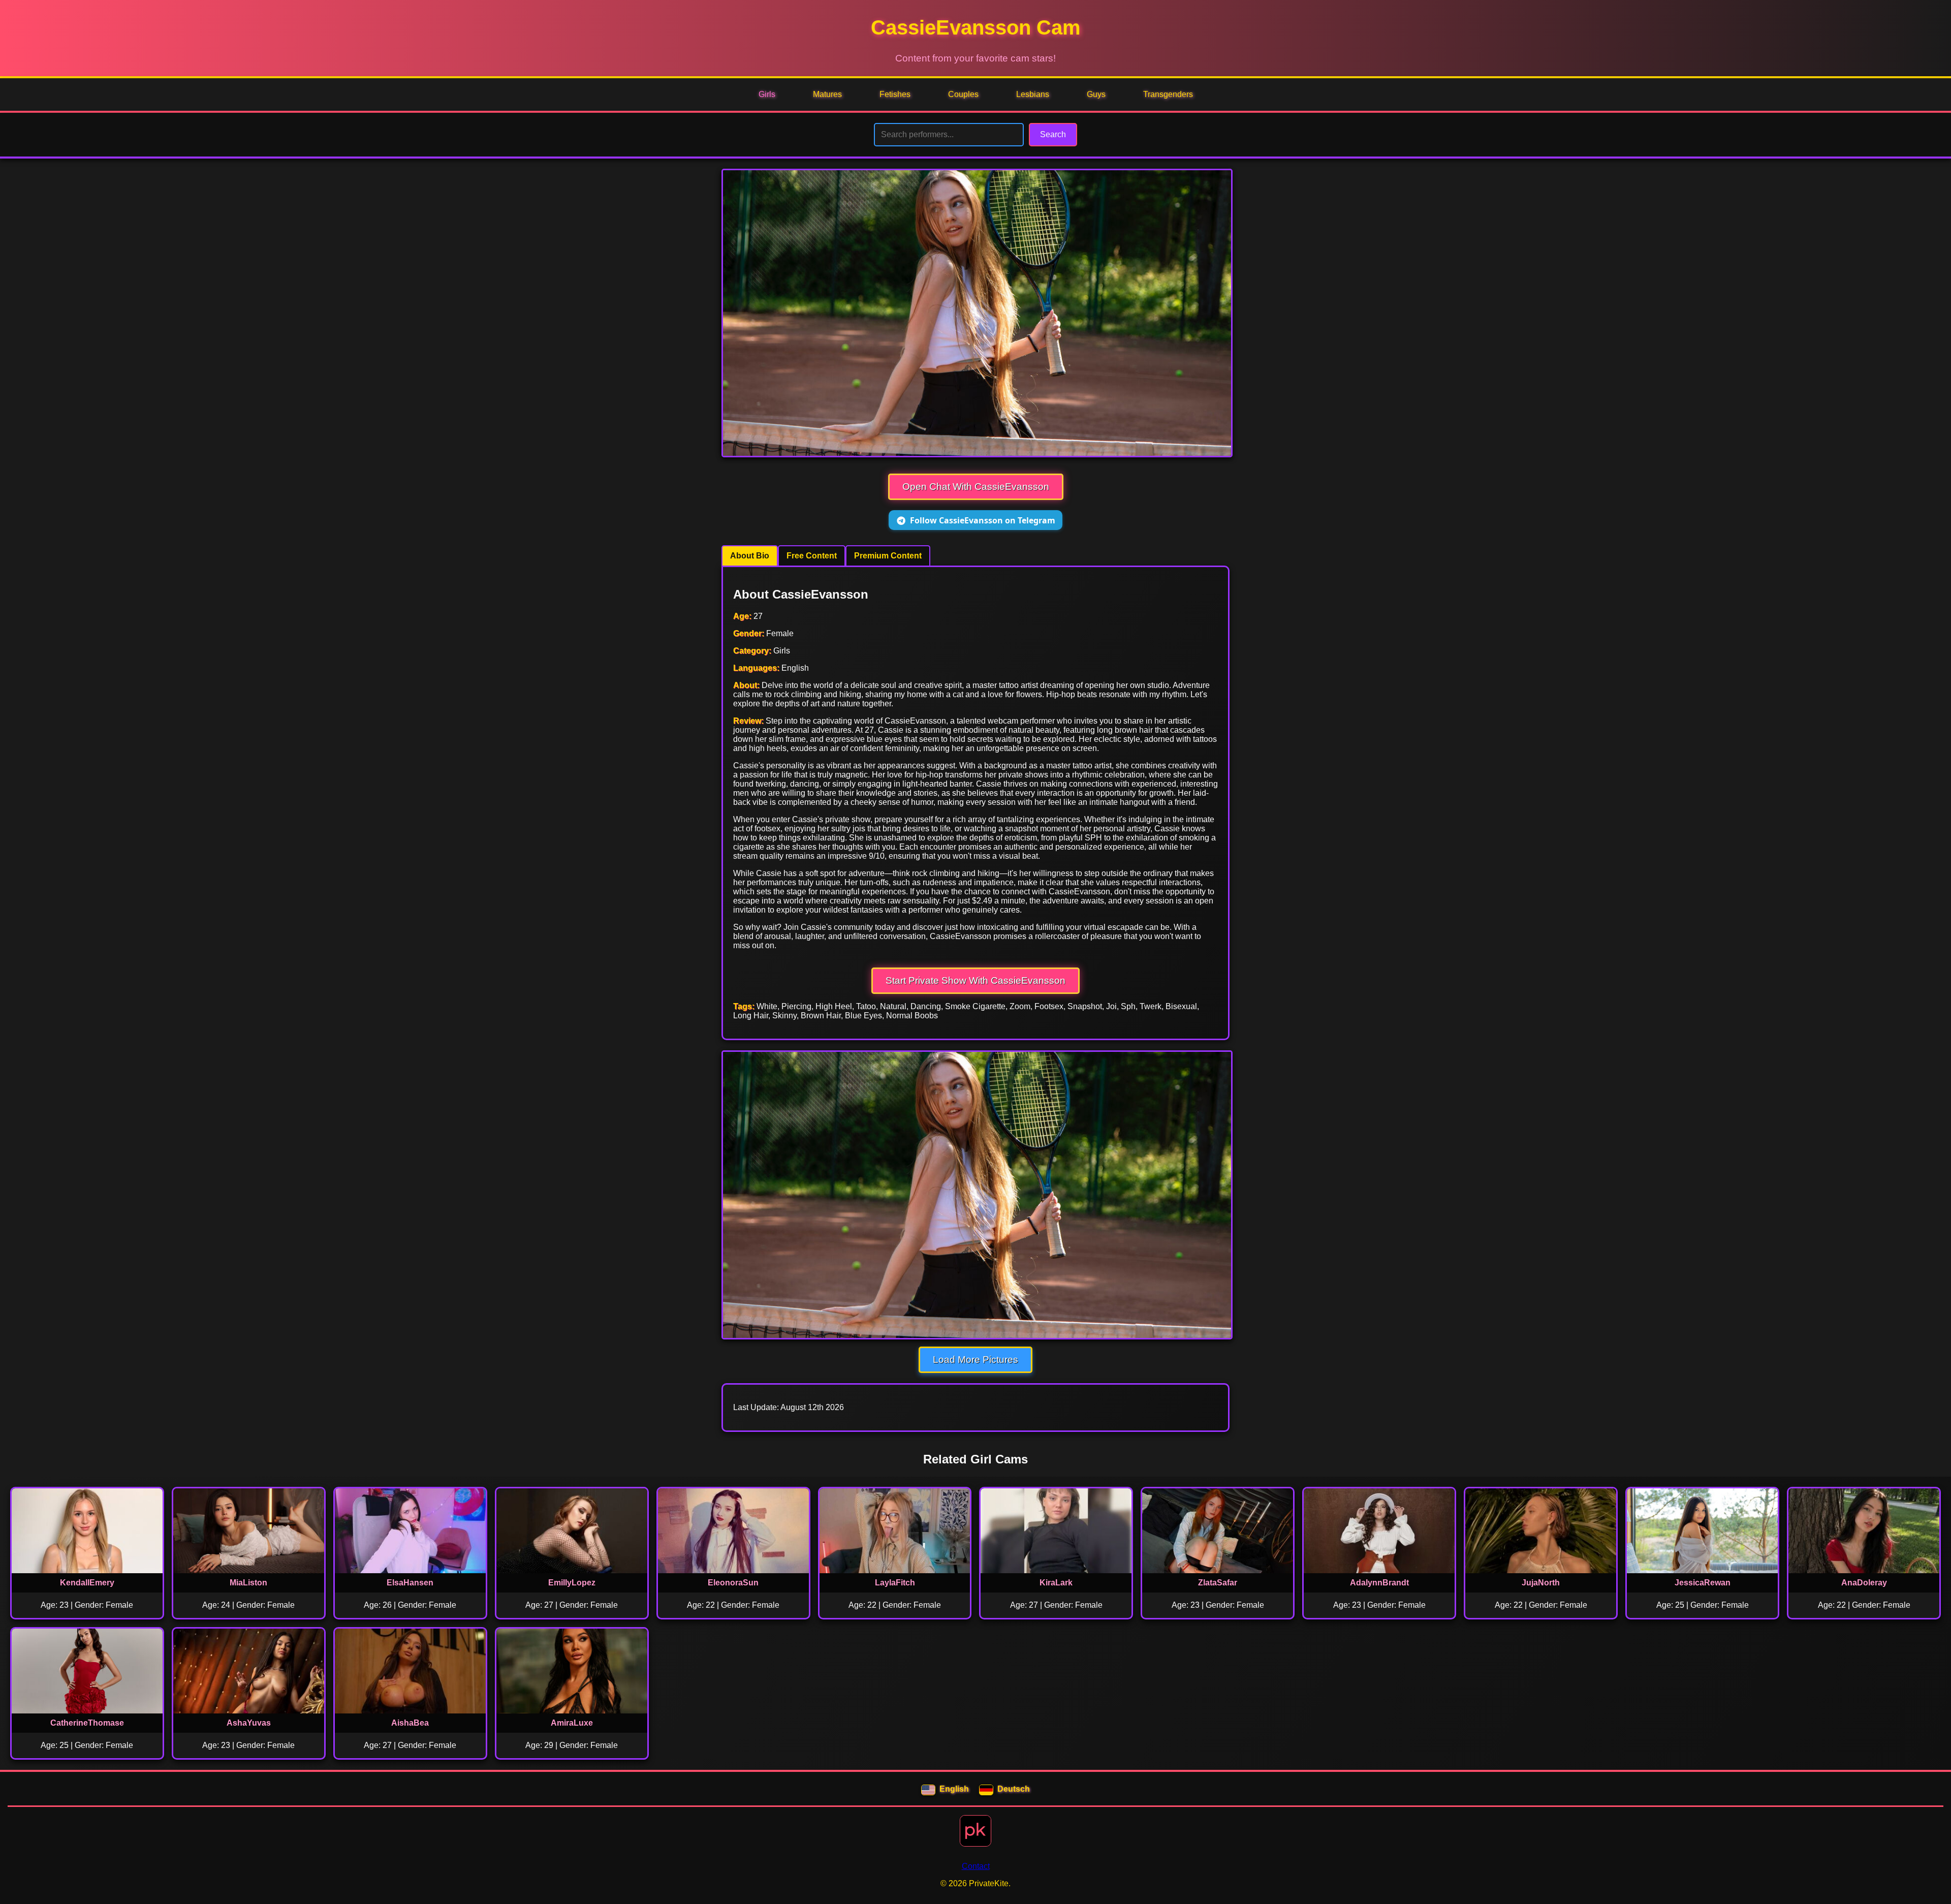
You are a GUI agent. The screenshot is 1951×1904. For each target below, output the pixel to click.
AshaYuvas (249, 1723)
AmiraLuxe (572, 1723)
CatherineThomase (87, 1723)
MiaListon (248, 1583)
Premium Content (888, 556)
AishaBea (410, 1723)
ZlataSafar (1218, 1583)
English (954, 1789)
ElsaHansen (410, 1583)
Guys (1096, 94)
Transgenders (1168, 94)
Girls (767, 94)
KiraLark (1056, 1583)
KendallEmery (87, 1583)
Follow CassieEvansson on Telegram (983, 520)
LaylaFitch (895, 1583)
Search (1053, 134)
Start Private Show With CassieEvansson (975, 980)
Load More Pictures (975, 1360)
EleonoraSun (733, 1583)
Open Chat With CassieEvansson (976, 487)
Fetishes (895, 94)
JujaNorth (1541, 1583)
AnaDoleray (1864, 1583)
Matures (827, 94)
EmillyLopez (572, 1583)
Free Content (812, 556)
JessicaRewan (1703, 1583)
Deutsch (1014, 1789)
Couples (963, 94)
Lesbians (1033, 94)
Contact (976, 1866)
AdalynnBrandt (1379, 1583)
